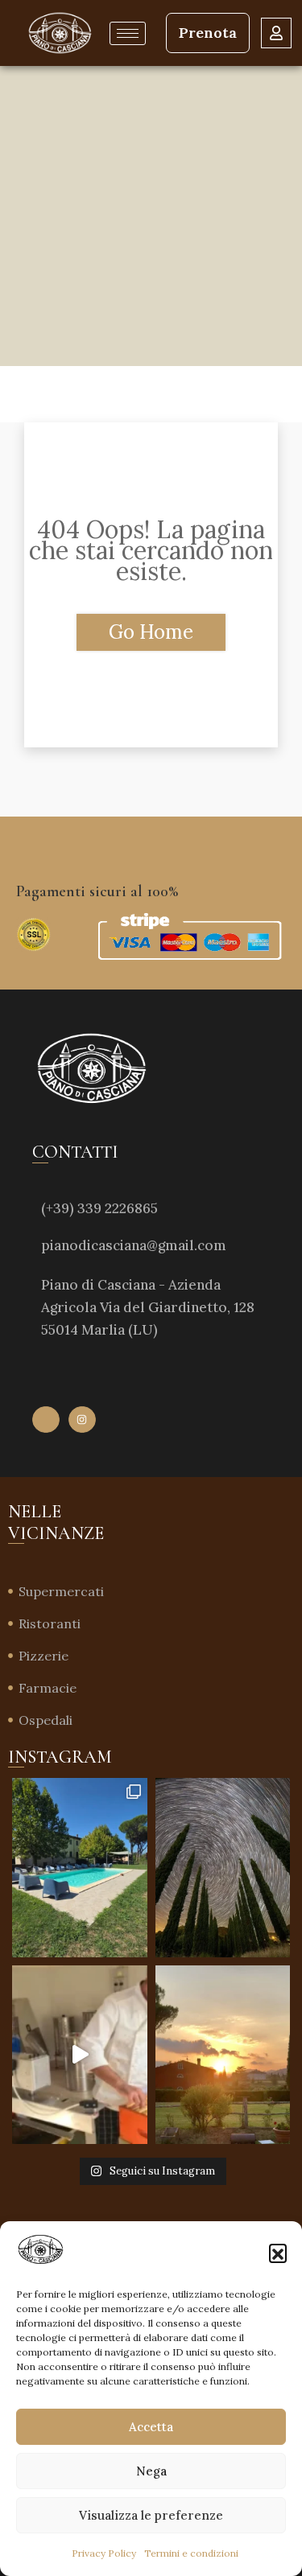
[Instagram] (82, 1420)
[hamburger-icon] (128, 33)
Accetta (151, 2427)
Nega (151, 2471)
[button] (278, 2253)
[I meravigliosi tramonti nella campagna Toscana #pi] (223, 2055)
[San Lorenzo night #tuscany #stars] (223, 1868)
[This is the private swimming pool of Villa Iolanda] (80, 1868)
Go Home (151, 632)
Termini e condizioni (191, 2553)
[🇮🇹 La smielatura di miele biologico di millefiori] (80, 2055)
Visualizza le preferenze (151, 2515)
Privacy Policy (104, 2553)
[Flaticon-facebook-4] (46, 1420)
